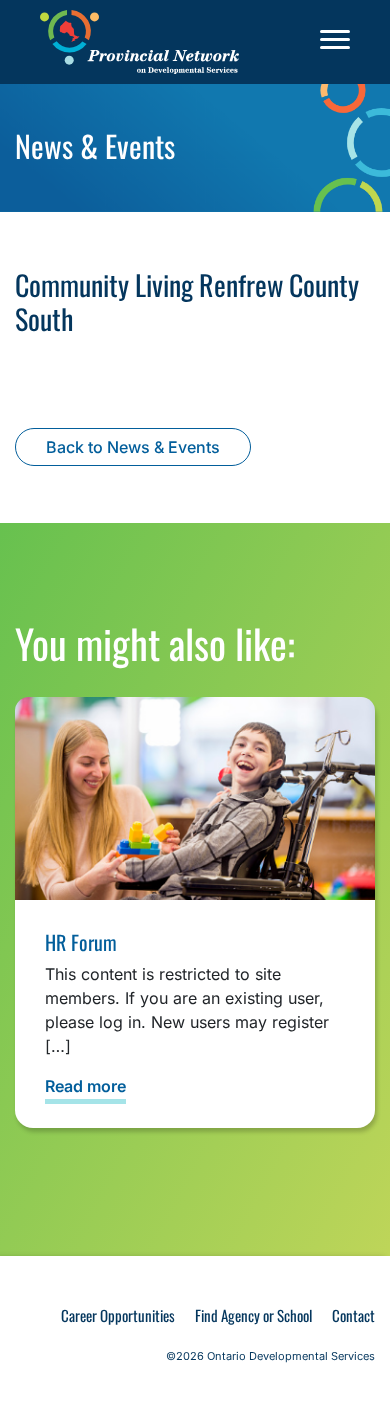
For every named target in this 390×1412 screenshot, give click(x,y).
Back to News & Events (133, 447)
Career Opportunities (118, 1315)
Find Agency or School (253, 1315)
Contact (353, 1315)
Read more (85, 1086)
